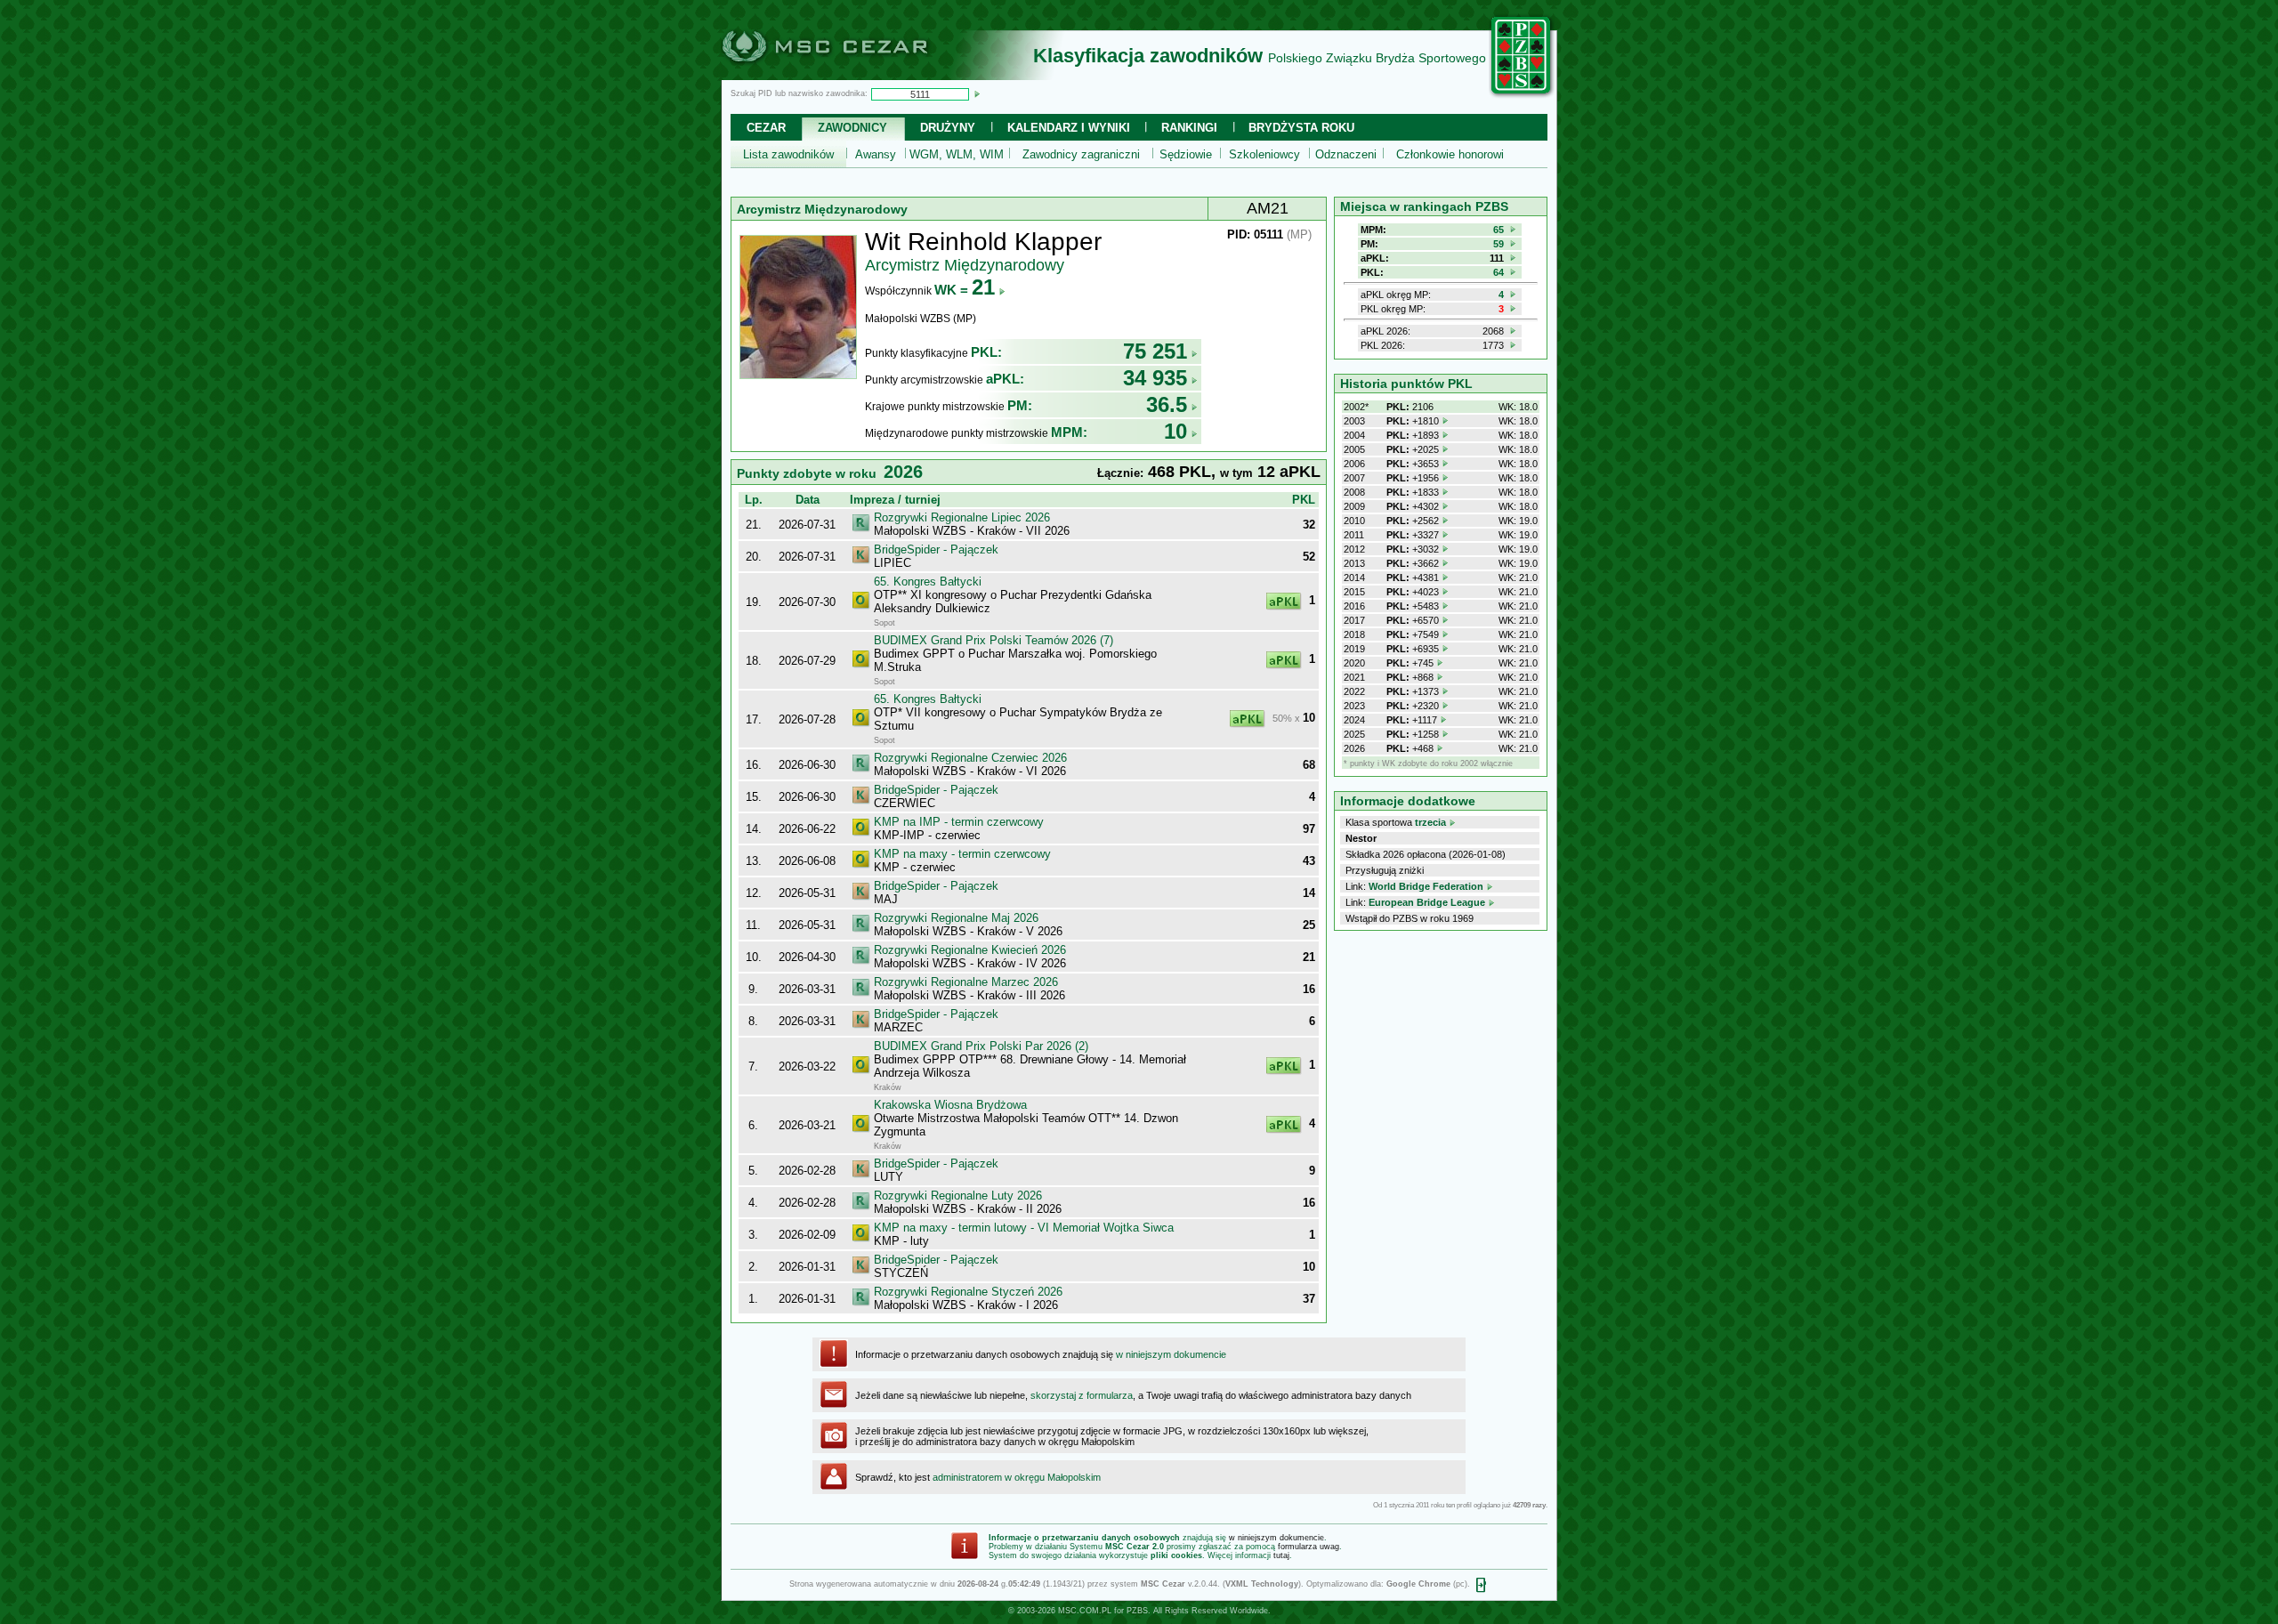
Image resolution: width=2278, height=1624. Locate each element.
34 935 (1155, 378)
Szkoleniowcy (1264, 154)
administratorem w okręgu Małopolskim (1017, 1477)
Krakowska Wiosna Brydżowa (950, 1105)
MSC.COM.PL (1085, 1611)
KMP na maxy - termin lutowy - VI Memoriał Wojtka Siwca (1024, 1228)
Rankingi (1189, 128)
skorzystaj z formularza (1082, 1395)
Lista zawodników (788, 154)
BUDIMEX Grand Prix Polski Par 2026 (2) (981, 1046)
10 (1175, 431)
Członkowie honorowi (1450, 154)
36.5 (1167, 404)
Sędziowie (1186, 154)
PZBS (1137, 1611)
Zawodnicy (852, 128)
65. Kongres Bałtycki (928, 582)
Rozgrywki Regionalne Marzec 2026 (966, 982)
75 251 (1155, 351)
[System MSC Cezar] (854, 75)
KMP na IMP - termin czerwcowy (959, 822)
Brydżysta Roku (1301, 128)
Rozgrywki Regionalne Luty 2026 (958, 1196)
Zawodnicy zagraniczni (1081, 154)
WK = (965, 290)
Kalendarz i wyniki (1069, 128)
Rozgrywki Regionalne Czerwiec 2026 (970, 758)
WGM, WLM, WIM (957, 154)
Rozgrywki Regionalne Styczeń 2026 (968, 1292)
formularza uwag (1309, 1547)
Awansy (876, 154)
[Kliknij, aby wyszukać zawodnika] (977, 93)
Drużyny (948, 128)
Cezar (766, 128)
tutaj (1281, 1555)
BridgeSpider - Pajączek (936, 549)
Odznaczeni (1346, 154)
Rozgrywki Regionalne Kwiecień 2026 (970, 950)
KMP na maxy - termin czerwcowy (962, 854)
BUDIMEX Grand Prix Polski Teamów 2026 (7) (994, 640)
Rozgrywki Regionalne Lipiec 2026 (962, 517)
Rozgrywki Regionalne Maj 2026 (956, 918)
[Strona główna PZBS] (1522, 95)
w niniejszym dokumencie (1171, 1354)
